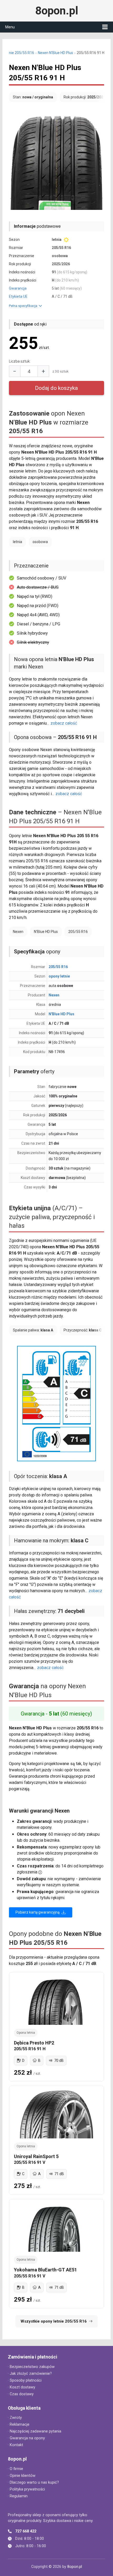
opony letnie (59, 976)
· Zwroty (15, 2418)
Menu (10, 27)
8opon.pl (57, 11)
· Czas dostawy (21, 2394)
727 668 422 (26, 2531)
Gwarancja (18, 288)
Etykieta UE (18, 296)
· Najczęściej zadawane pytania (35, 2431)
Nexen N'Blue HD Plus (55, 53)
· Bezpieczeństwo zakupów (31, 2367)
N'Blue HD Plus (61, 1014)
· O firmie (16, 2469)
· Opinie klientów (22, 2476)
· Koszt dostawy (22, 2387)
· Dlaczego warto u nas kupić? (33, 2482)
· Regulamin (18, 2496)
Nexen (54, 995)
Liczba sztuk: (20, 361)
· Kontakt (16, 2445)
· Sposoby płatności (25, 2380)
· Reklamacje (19, 2424)
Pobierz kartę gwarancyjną (38, 1912)
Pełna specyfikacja (24, 306)
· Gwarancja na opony (26, 2438)
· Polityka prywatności (26, 2489)
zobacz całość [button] (64, 723)
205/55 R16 (58, 967)
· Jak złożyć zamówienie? (30, 2374)
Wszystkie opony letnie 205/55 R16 (54, 2321)
